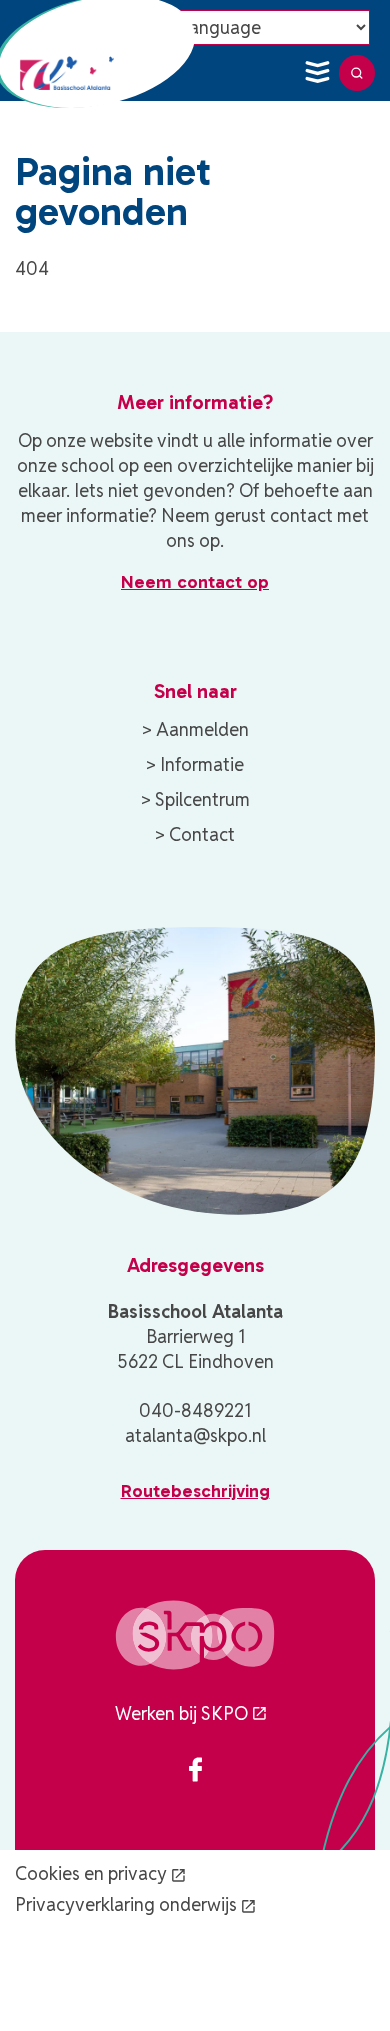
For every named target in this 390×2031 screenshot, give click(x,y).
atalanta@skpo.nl (195, 1435)
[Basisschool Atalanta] (70, 73)
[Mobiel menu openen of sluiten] (317, 73)
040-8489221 (195, 1410)
